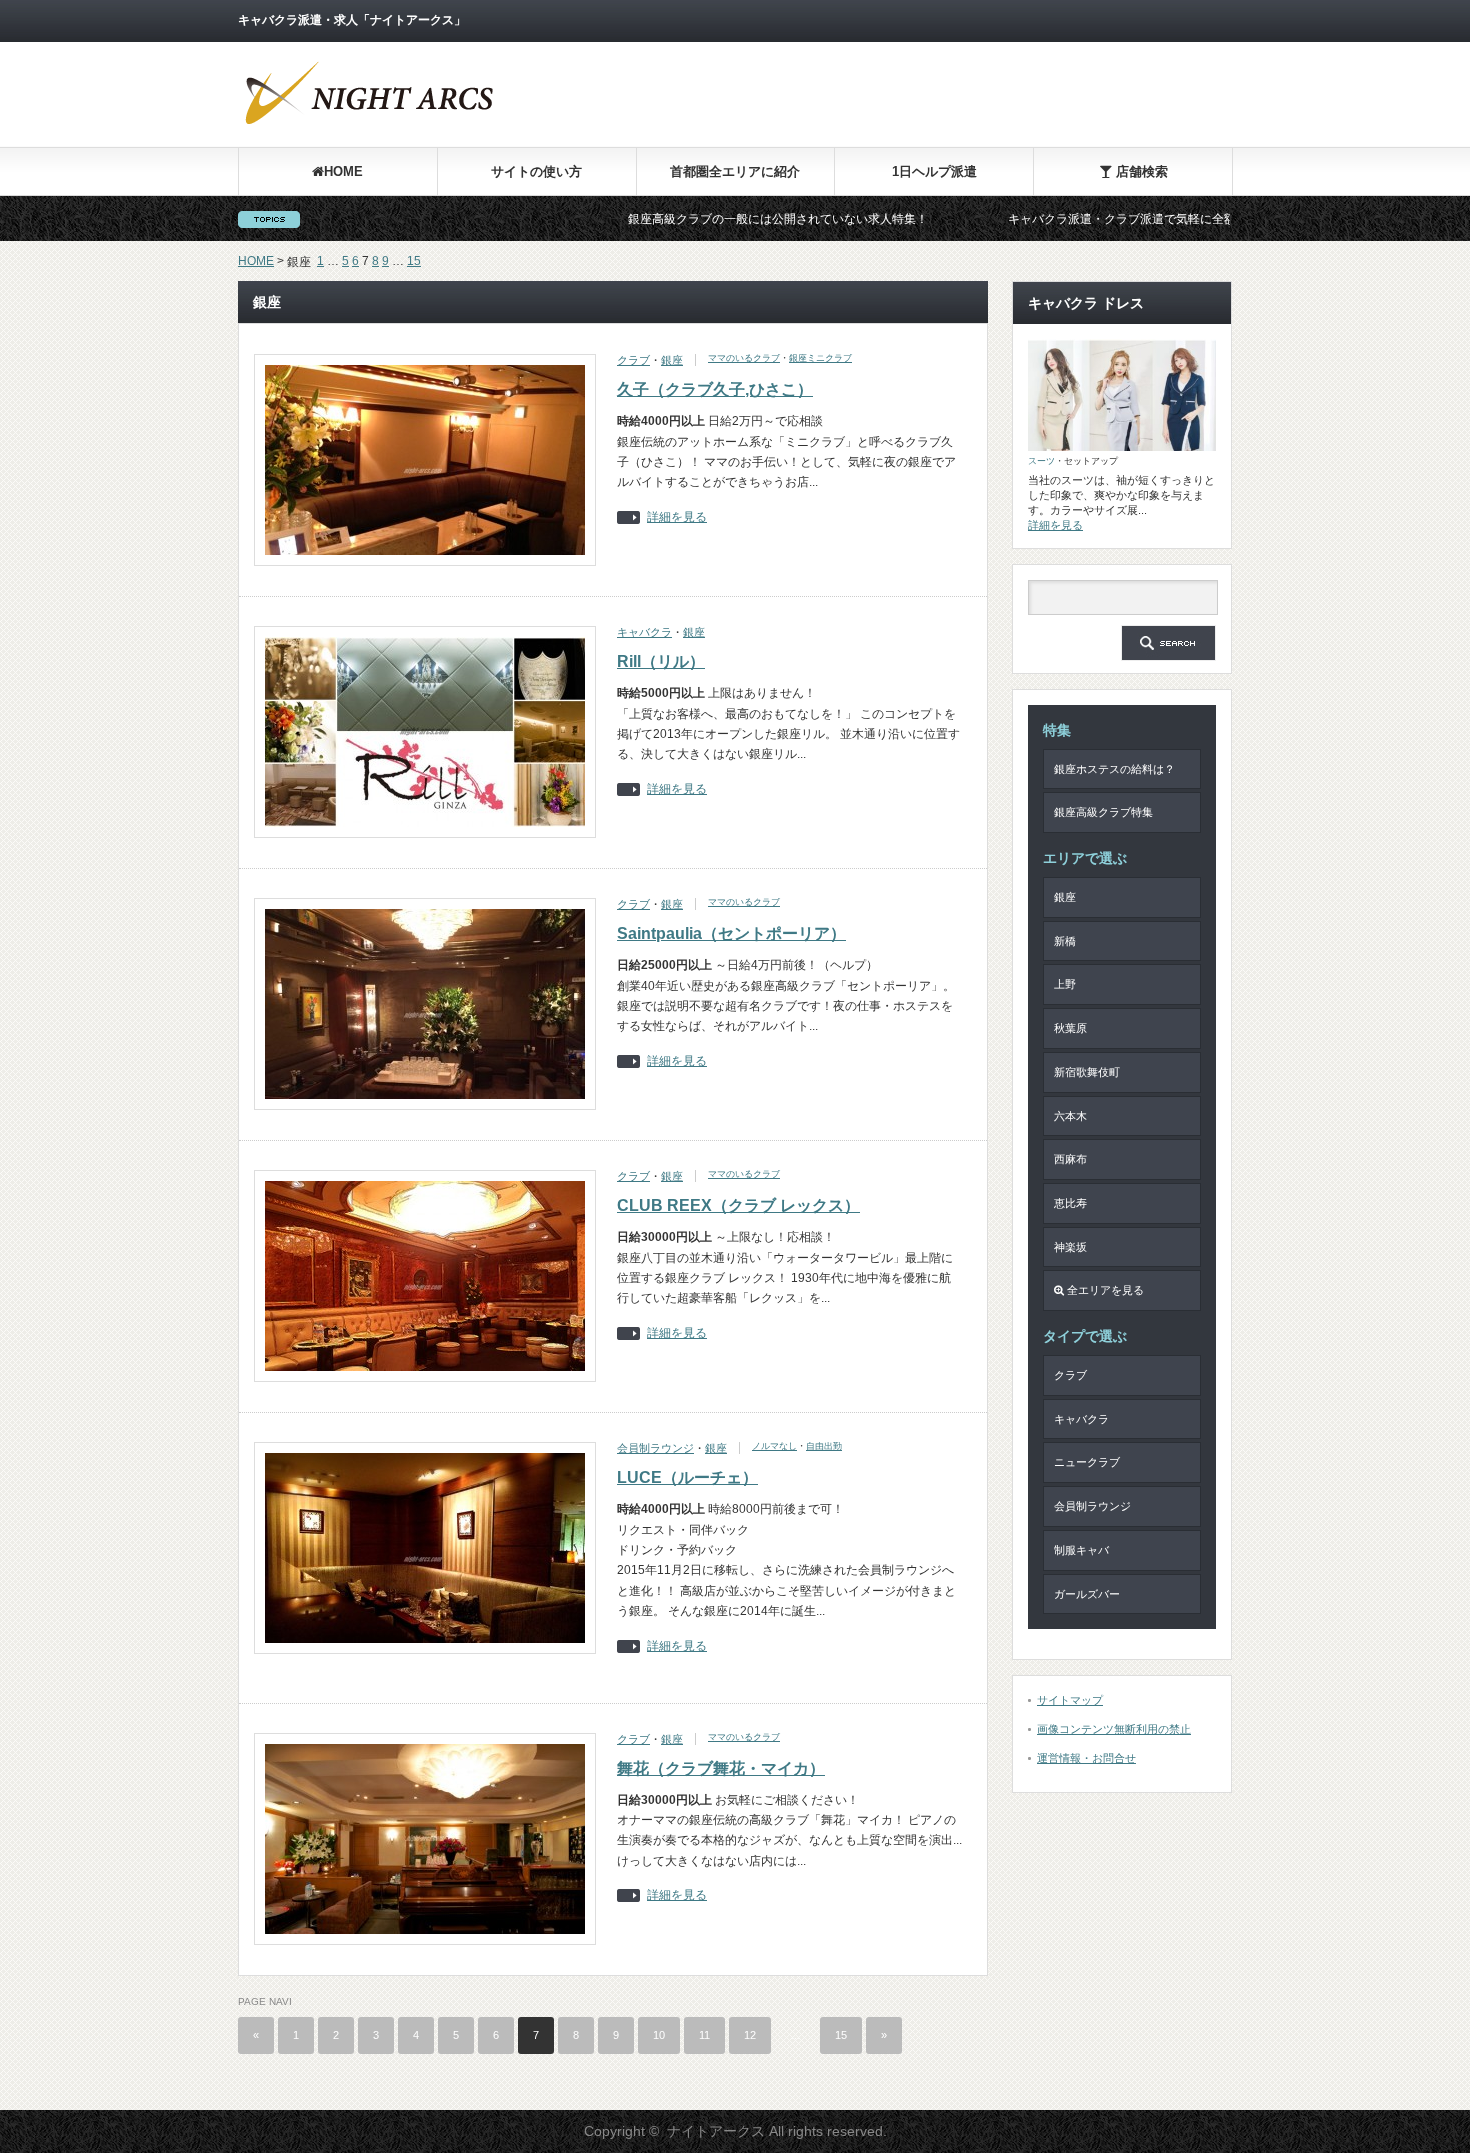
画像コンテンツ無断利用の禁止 (1114, 1729)
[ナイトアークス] (368, 127)
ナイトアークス (716, 2131)
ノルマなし (774, 1446)
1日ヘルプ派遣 (934, 171)
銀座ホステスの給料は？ (1114, 769)
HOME (343, 171)
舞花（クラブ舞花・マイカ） (721, 1768)
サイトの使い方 (536, 171)
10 (659, 2035)
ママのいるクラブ (744, 358)
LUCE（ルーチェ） (687, 1477)
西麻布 (1070, 1159)
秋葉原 (1070, 1028)
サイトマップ (1070, 1700)
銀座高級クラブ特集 (1103, 812)
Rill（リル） (661, 661)
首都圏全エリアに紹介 (735, 171)
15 (414, 261)
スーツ (1041, 461)
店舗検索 (1140, 171)
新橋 (1065, 941)
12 (750, 2035)
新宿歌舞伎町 (1087, 1072)
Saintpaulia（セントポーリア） (731, 933)
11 (704, 2035)
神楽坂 (1070, 1247)
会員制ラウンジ (655, 1448)
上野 (1065, 984)
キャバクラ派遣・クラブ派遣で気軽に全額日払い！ (1074, 219)
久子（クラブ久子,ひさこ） (715, 389)
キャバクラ (644, 632)
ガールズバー (1087, 1594)
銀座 (672, 360)
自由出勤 (824, 1446)
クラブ (633, 360)
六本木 (1070, 1116)
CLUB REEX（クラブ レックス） (738, 1205)
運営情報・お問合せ (1086, 1758)
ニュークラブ (1087, 1462)
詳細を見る (677, 517)
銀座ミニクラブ (820, 358)
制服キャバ (1081, 1550)
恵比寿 (1070, 1203)
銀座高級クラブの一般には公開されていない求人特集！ (706, 219)
